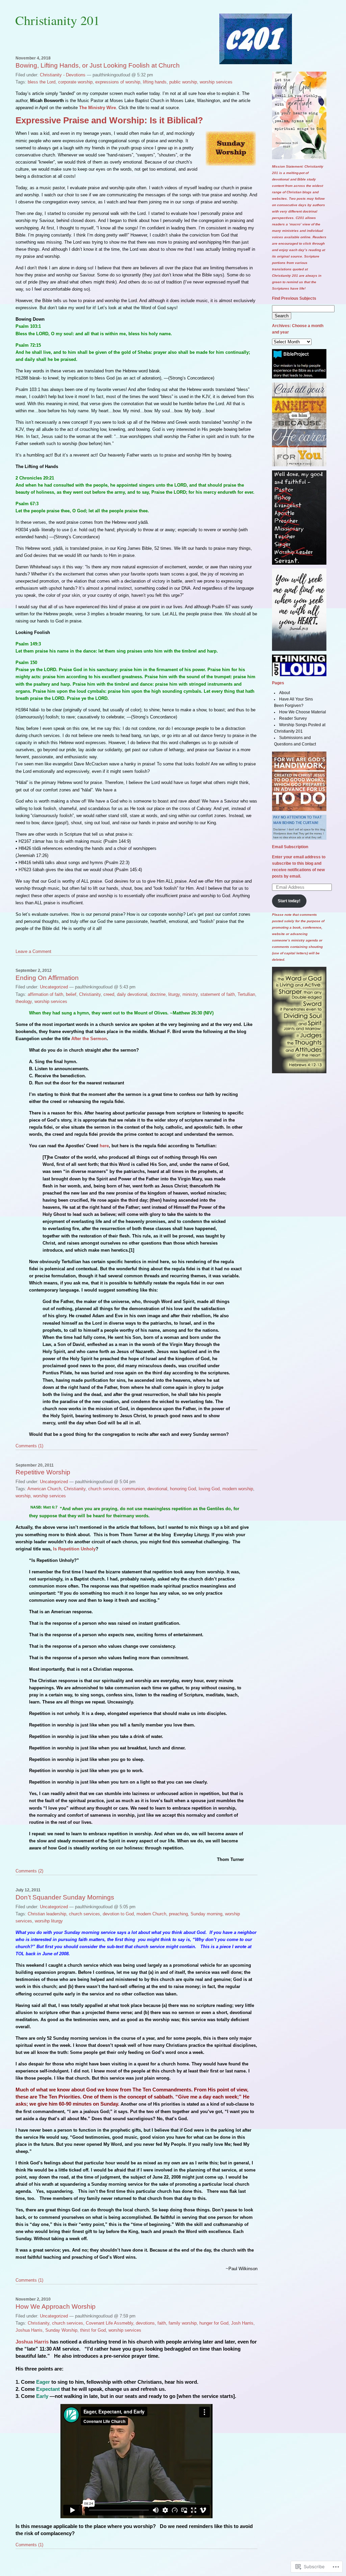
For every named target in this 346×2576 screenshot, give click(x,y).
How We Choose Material (303, 712)
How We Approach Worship (56, 2307)
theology (24, 1001)
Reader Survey (293, 718)
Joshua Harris (29, 2330)
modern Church (151, 1914)
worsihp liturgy (49, 1921)
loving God (209, 1489)
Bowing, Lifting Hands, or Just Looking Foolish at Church (98, 65)
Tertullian (246, 994)
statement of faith (218, 994)
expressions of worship (118, 82)
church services (104, 1489)
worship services (216, 82)
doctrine (158, 994)
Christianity (90, 994)
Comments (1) (29, 1446)
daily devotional (132, 994)
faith (162, 2323)
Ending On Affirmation (47, 978)
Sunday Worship (61, 2330)
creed (109, 994)
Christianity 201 (57, 20)
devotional (157, 1489)
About (285, 693)
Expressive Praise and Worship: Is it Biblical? (109, 120)
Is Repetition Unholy (74, 1549)
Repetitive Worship (43, 1472)
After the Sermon (89, 1039)
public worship (183, 82)
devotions (145, 2323)
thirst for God (93, 2330)
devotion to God (118, 1914)
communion (133, 1489)
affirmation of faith (45, 994)
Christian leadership (47, 1914)
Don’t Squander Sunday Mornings (65, 1897)
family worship (183, 2323)
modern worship (238, 1489)
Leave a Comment (33, 951)
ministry (190, 994)
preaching (178, 1914)
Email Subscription (290, 847)
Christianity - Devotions (63, 75)
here (104, 1146)
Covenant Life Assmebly (109, 2323)
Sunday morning (206, 1914)
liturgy (174, 994)
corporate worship (75, 82)
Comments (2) (29, 1871)
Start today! (289, 901)
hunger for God (214, 2323)
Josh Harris (242, 2323)
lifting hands (155, 82)
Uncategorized (54, 987)
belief (71, 994)
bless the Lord (42, 82)
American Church (44, 1489)
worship (23, 1496)
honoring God (183, 1489)
